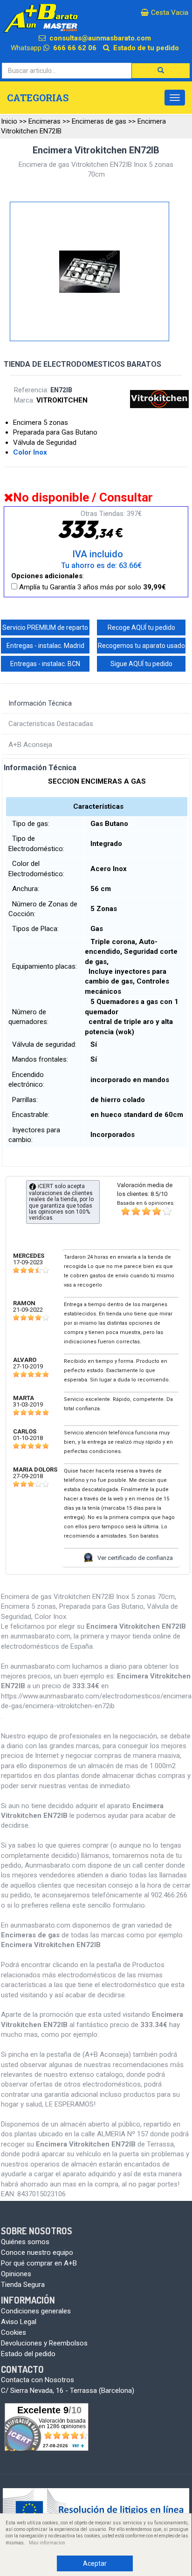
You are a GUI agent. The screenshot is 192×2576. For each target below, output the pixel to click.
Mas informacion (47, 2543)
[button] (161, 71)
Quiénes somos (25, 2242)
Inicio (9, 121)
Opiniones (16, 2274)
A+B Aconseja (30, 745)
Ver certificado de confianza (135, 1558)
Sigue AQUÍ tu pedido (141, 664)
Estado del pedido (28, 2354)
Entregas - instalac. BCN (45, 664)
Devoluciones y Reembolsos (44, 2343)
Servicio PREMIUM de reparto (45, 627)
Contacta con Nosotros (38, 2380)
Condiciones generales (36, 2311)
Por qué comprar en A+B (39, 2263)
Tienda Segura (23, 2285)
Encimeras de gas (99, 121)
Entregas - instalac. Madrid (45, 646)
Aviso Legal (19, 2322)
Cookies (14, 2332)
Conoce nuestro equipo (37, 2252)
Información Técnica (40, 703)
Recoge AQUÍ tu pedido (141, 627)
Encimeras (45, 121)
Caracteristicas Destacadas (51, 724)
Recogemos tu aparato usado (141, 646)
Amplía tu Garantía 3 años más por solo (92, 587)
